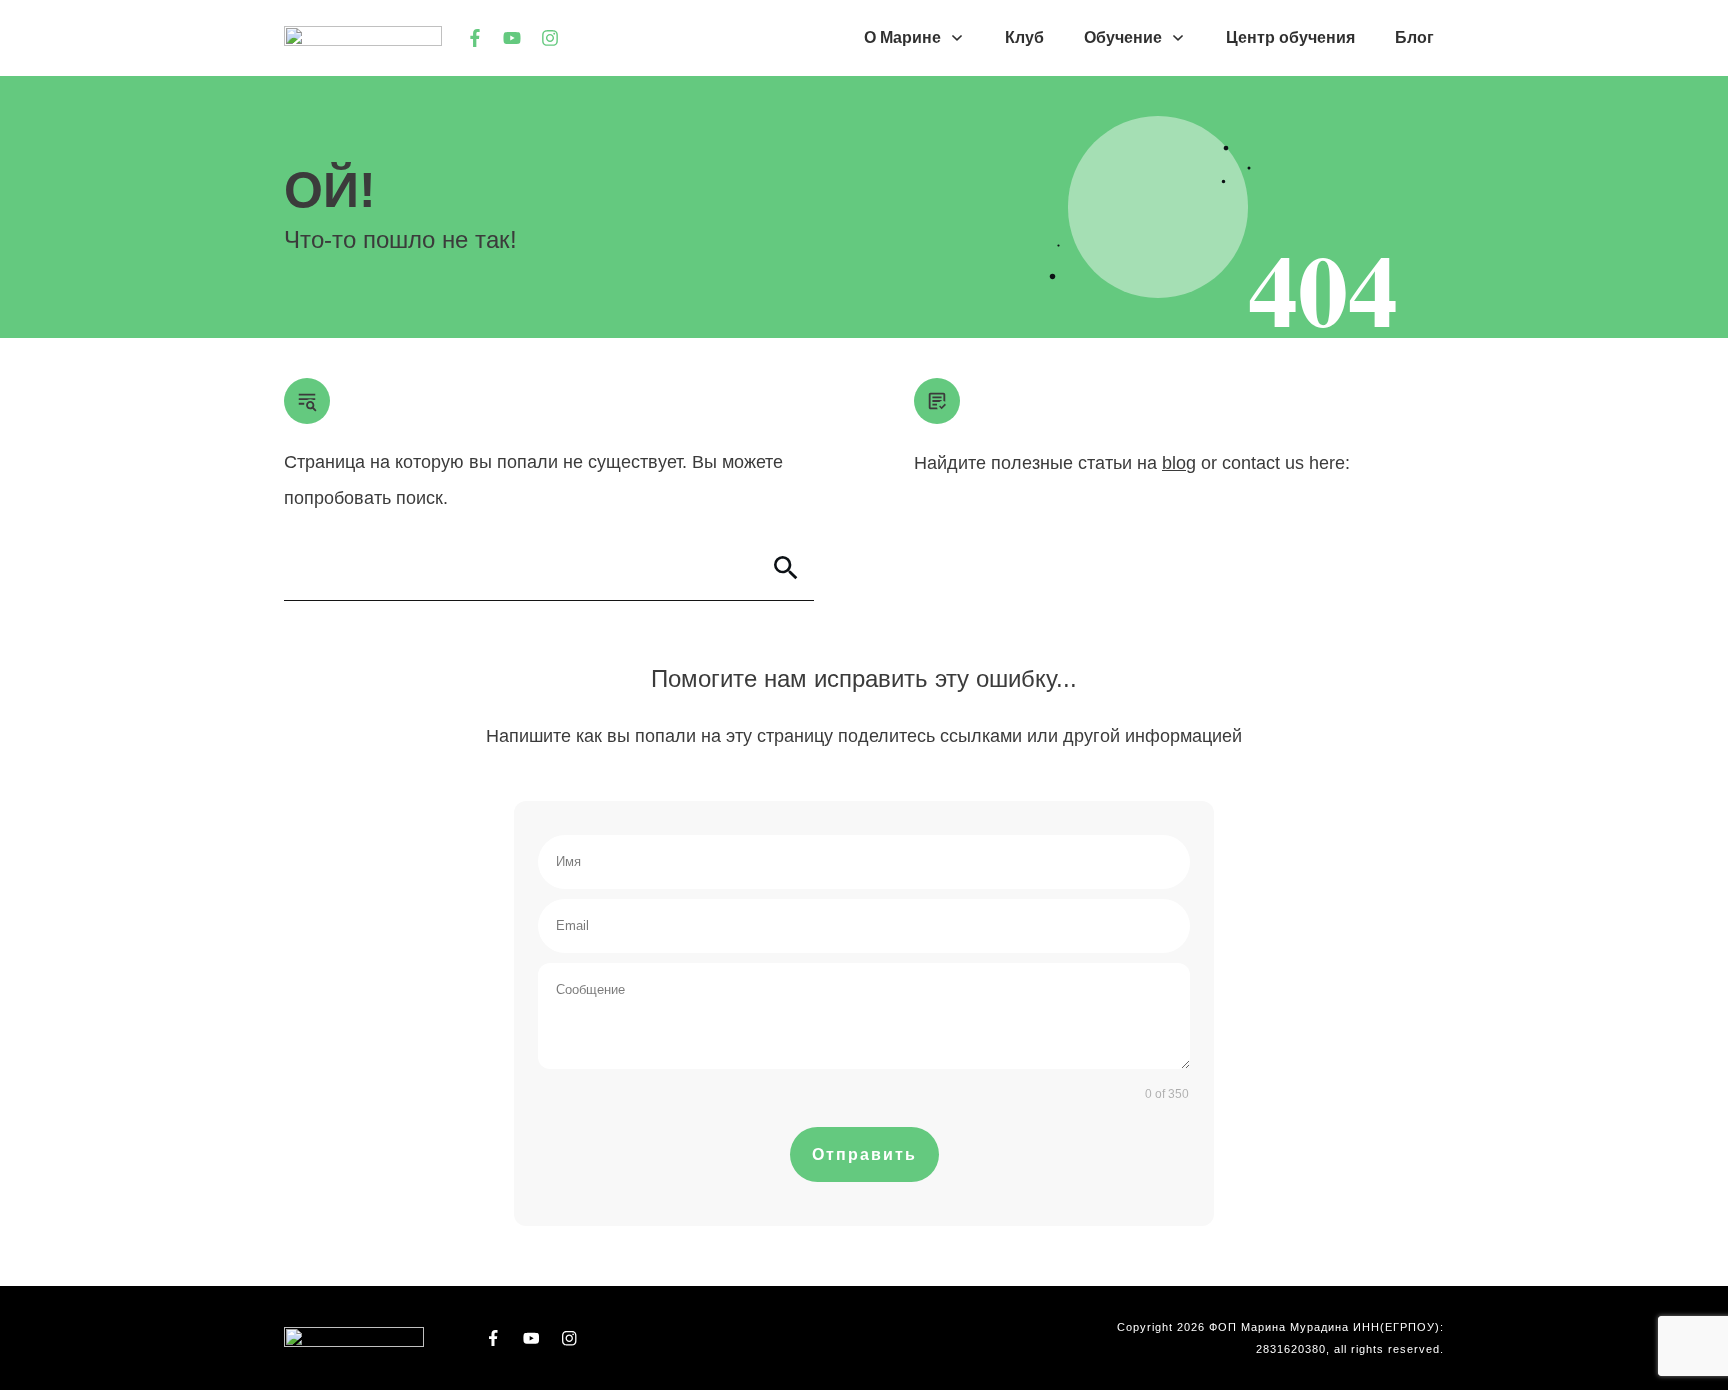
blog (1179, 463)
